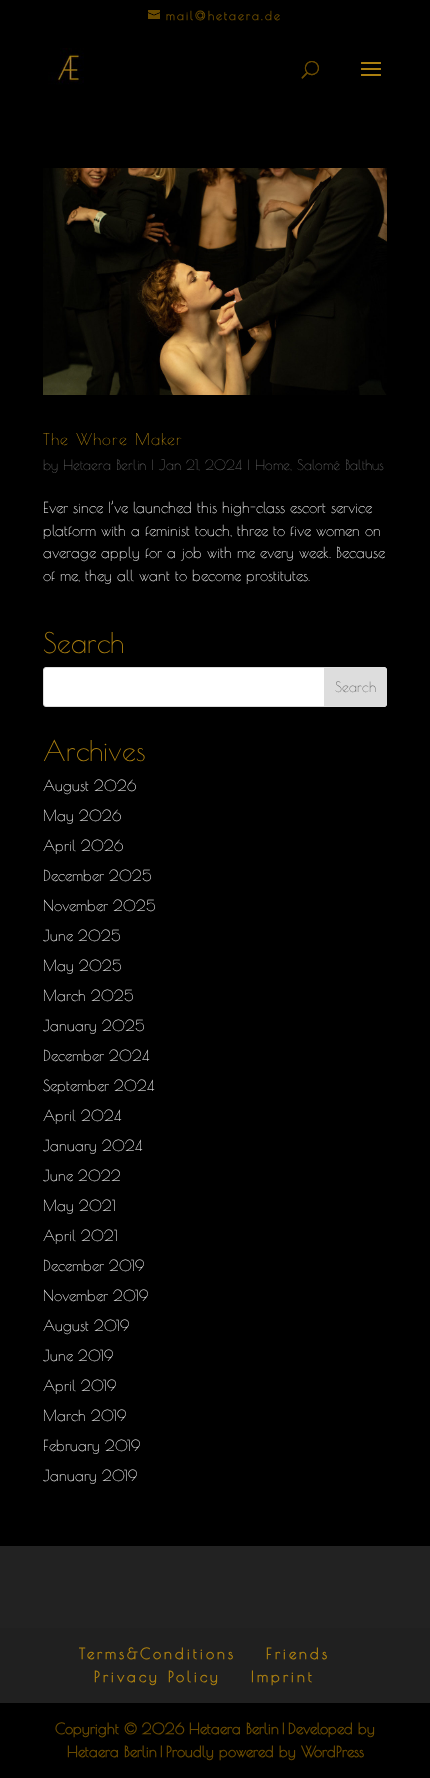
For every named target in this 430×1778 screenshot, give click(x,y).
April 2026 (83, 845)
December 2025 (97, 875)
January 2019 (90, 1475)
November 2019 (95, 1295)
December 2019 (93, 1265)
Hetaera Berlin (104, 465)
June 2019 (78, 1355)
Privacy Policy (157, 1676)
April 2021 (80, 1235)
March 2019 (84, 1415)
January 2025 (94, 1025)
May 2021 (79, 1205)
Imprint (283, 1676)
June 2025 (82, 935)
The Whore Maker (113, 439)
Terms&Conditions (157, 1653)
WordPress (332, 1751)
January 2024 (92, 1145)
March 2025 (88, 995)
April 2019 (79, 1385)
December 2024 (96, 1055)
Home (272, 465)
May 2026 (82, 815)
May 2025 (82, 965)
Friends (298, 1653)
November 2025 (99, 905)
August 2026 (89, 785)
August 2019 (86, 1325)
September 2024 (98, 1085)
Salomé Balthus (340, 465)
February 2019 (91, 1445)
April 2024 (82, 1115)
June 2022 (82, 1175)
